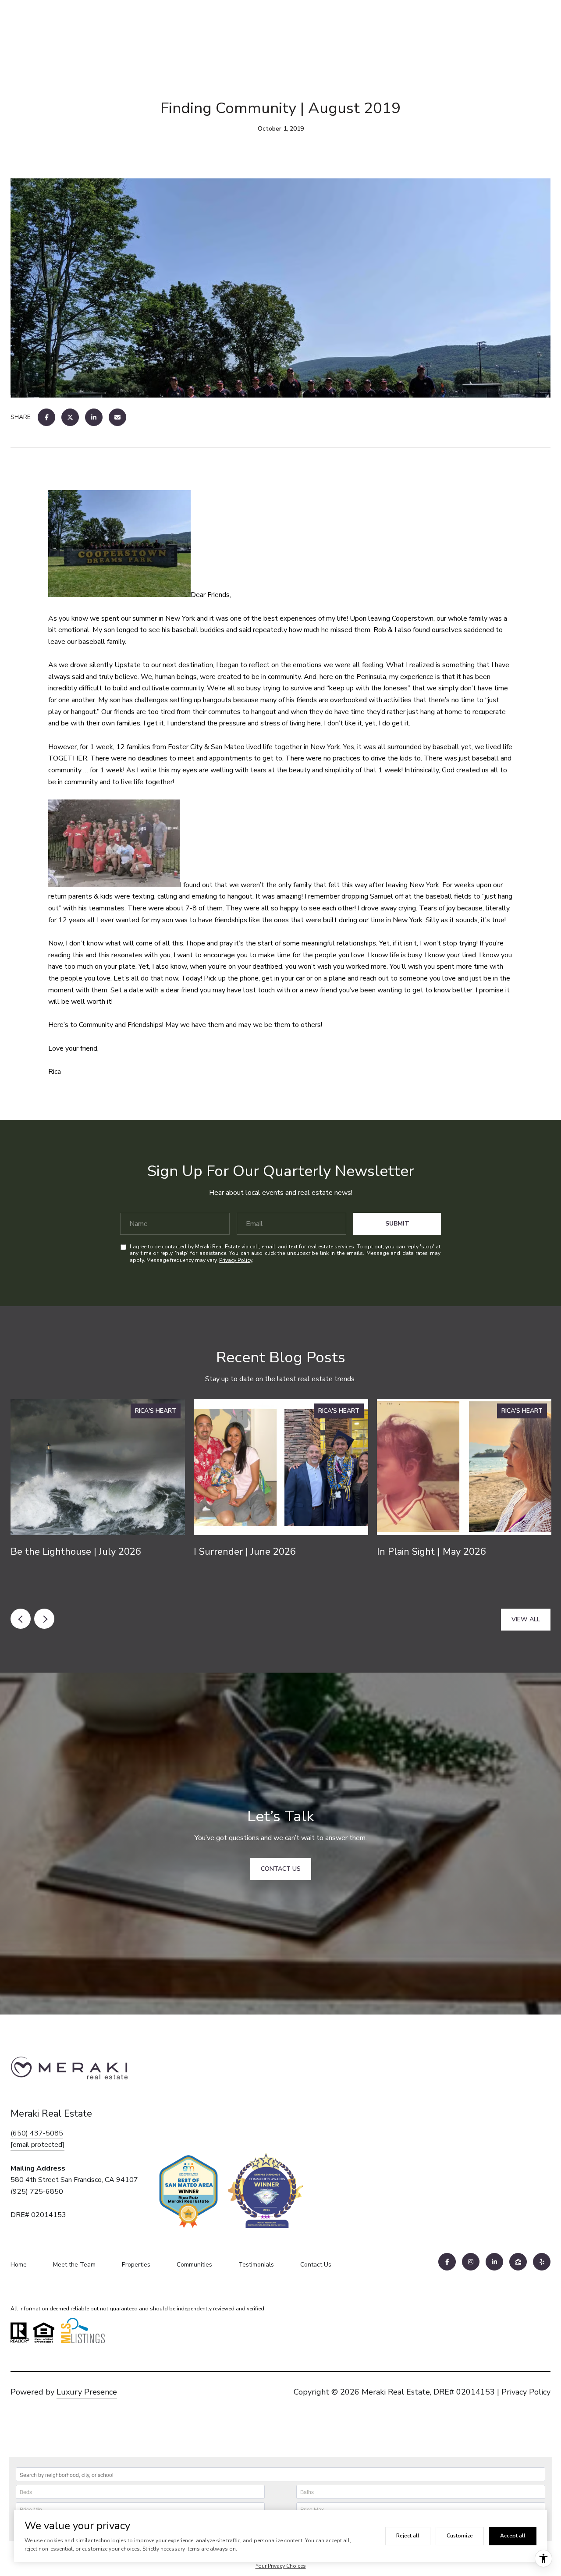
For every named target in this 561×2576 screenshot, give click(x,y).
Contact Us (316, 2265)
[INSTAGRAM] (471, 2262)
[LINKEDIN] (494, 2262)
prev (21, 1619)
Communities (194, 2265)
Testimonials (256, 2265)
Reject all (408, 2536)
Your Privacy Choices (281, 2566)
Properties (136, 2265)
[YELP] (542, 2262)
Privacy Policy (236, 1260)
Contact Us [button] (281, 1869)
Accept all (513, 2536)
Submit (397, 1224)
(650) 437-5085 (37, 2133)
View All (526, 1619)
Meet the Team (74, 2265)
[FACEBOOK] (447, 2262)
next (44, 1619)
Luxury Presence (87, 2392)
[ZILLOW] (518, 2262)
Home (19, 2265)
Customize (460, 2536)
